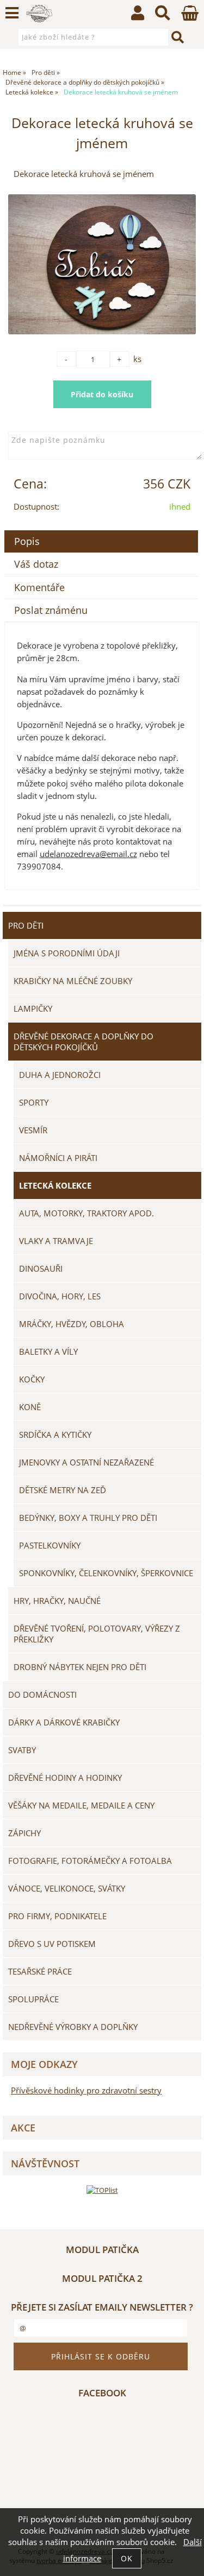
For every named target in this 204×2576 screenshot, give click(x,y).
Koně (30, 1407)
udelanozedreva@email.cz (88, 854)
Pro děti (26, 925)
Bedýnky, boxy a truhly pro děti (88, 1518)
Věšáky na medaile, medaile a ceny (81, 1805)
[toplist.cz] (102, 2190)
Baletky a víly (48, 1352)
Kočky (32, 1379)
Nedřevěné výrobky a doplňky (73, 2027)
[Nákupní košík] (190, 18)
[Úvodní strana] (39, 14)
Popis (27, 541)
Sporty (34, 1102)
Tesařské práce (40, 1971)
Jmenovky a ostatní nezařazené (86, 1462)
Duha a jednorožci (60, 1075)
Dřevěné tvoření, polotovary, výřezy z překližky (97, 1634)
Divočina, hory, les (60, 1296)
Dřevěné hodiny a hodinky (65, 1778)
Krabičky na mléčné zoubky (73, 981)
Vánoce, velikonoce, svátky (67, 1888)
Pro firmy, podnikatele (57, 1916)
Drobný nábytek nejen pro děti (80, 1667)
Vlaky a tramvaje (56, 1241)
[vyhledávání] (163, 15)
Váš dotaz (36, 564)
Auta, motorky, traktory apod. (86, 1213)
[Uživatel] (138, 15)
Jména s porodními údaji (67, 953)
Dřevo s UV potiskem (52, 1944)
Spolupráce (33, 1999)
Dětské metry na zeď (63, 1490)
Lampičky (33, 1008)
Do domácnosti (42, 1695)
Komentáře (39, 587)
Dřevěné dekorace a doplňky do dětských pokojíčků (84, 1042)
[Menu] (12, 13)
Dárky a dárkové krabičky (64, 1722)
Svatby (22, 1750)
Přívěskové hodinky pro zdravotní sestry (86, 2090)
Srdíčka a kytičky (55, 1435)
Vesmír (33, 1130)
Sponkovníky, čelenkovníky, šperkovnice (106, 1573)
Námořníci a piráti (58, 1158)
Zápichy (24, 1833)
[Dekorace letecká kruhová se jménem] (102, 265)
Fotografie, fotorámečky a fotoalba (90, 1861)
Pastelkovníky (50, 1545)
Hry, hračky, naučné (57, 1601)
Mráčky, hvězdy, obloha (72, 1324)
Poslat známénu (51, 610)
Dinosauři (41, 1268)
